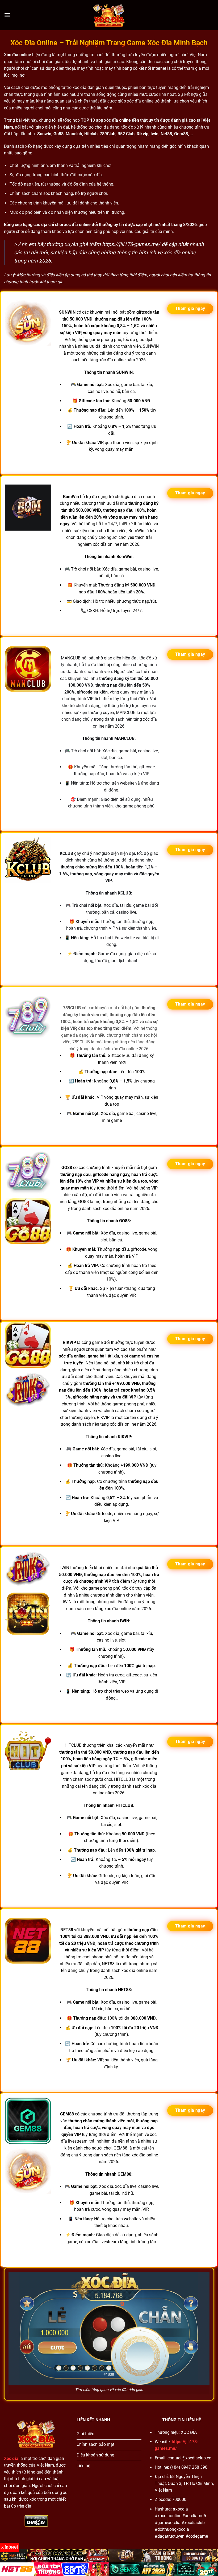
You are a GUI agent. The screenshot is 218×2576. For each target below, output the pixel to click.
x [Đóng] (10, 2547)
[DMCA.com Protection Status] (36, 2520)
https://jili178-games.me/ (131, 244)
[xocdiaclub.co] (109, 15)
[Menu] (7, 15)
